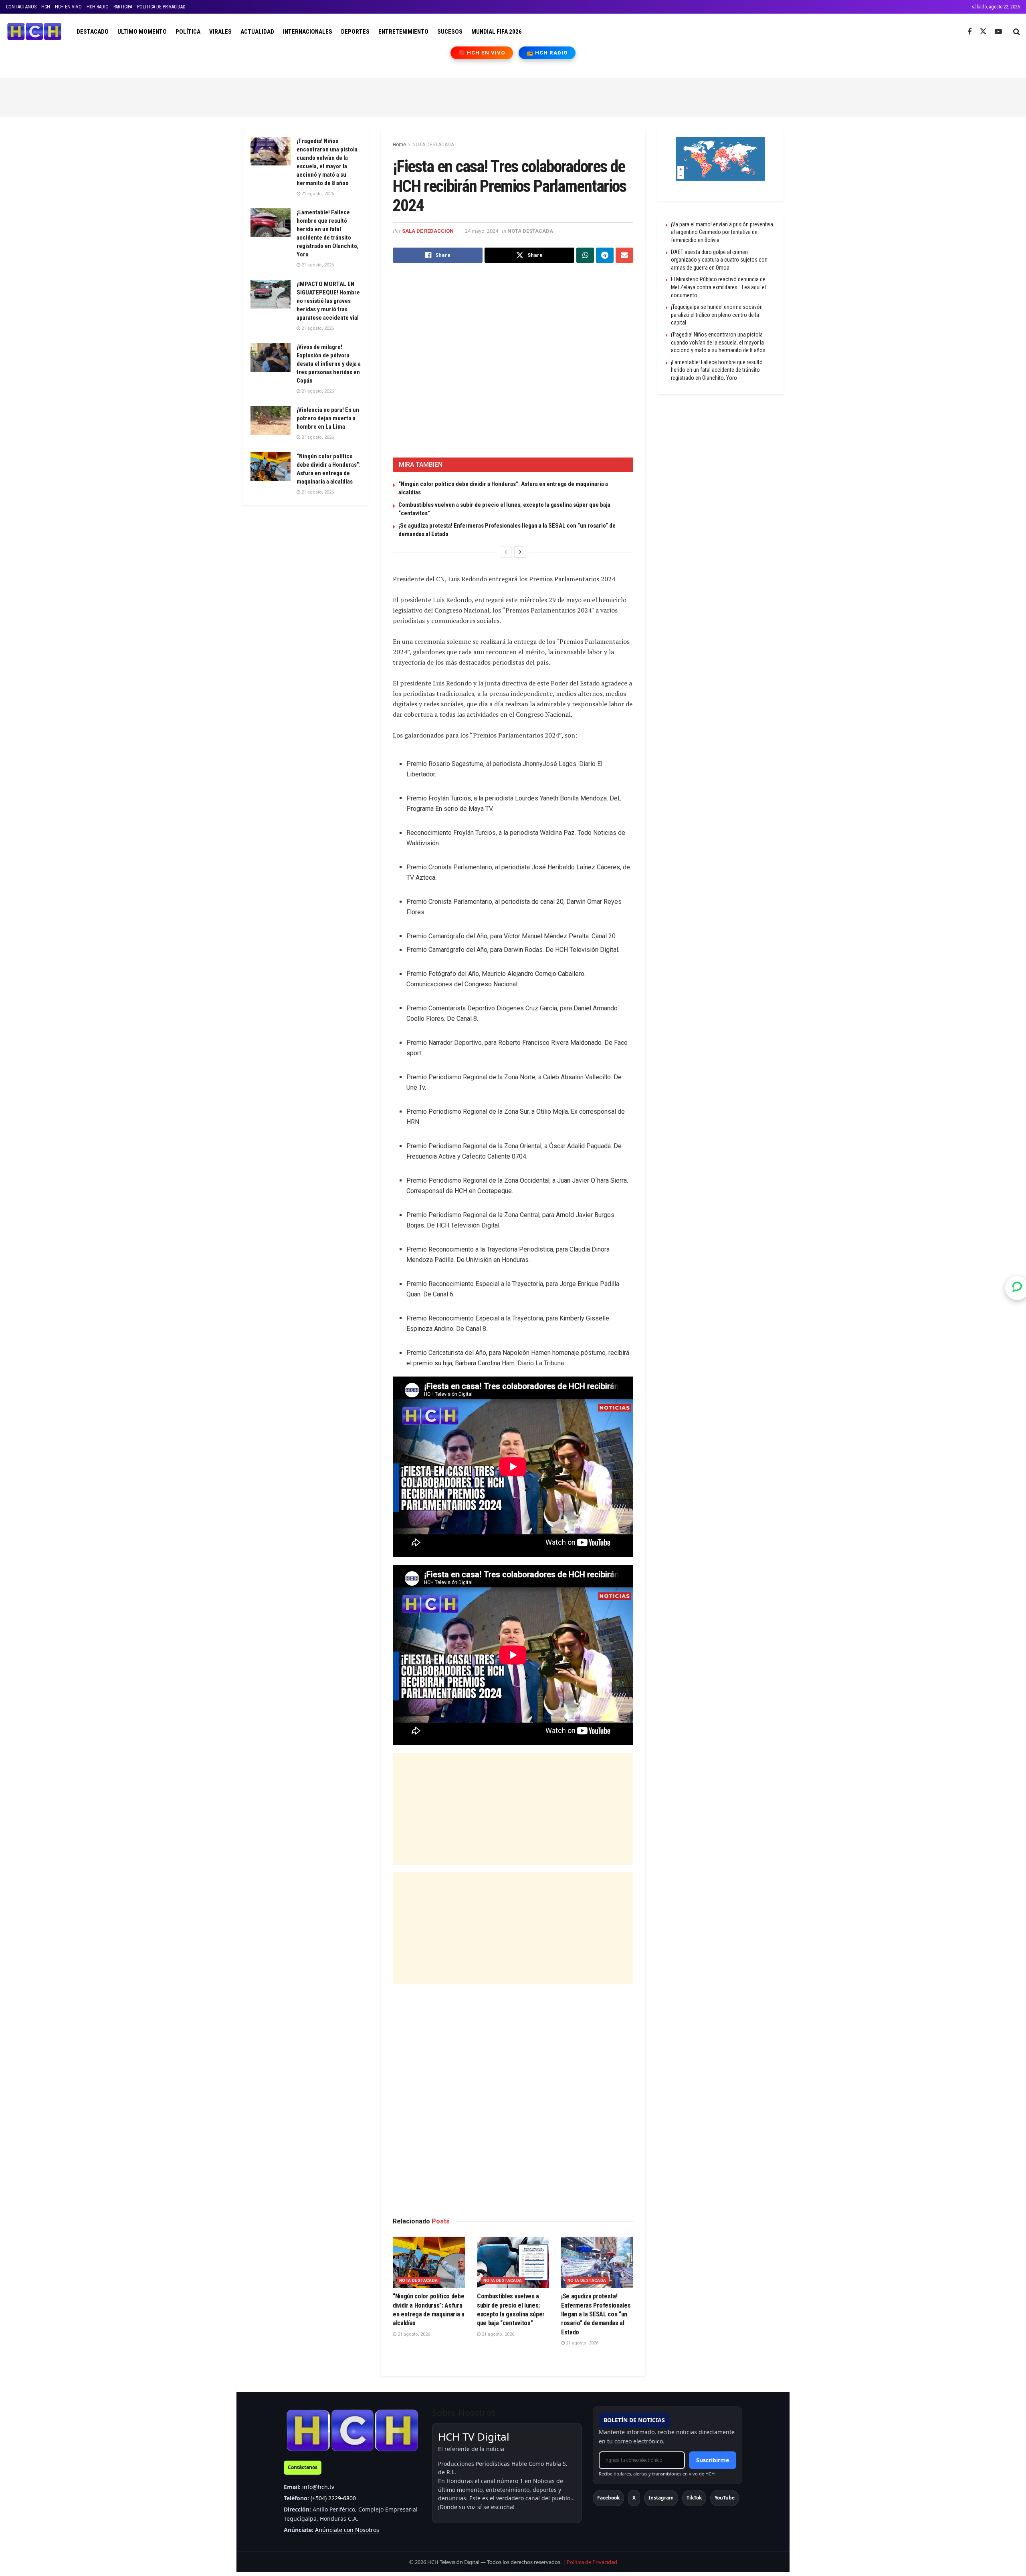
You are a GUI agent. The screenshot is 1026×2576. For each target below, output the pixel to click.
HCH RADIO (98, 7)
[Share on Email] (624, 255)
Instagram (661, 2498)
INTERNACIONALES (308, 32)
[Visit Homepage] (34, 32)
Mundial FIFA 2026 (497, 32)
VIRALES (220, 32)
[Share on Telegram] (605, 255)
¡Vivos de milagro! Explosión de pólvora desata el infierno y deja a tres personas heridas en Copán (329, 364)
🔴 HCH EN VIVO (482, 53)
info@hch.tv (318, 2487)
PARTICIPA (123, 7)
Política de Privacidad (592, 2562)
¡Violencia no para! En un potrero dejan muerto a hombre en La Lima (328, 418)
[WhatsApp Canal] (1017, 1288)
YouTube (725, 2498)
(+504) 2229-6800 (333, 2498)
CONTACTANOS (21, 7)
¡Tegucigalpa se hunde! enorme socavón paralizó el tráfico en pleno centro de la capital (717, 315)
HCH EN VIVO (68, 7)
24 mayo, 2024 (482, 231)
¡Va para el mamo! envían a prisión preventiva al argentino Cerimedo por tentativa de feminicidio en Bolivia (722, 232)
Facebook (608, 2498)
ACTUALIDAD (257, 32)
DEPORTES (355, 32)
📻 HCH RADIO (547, 53)
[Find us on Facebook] (969, 32)
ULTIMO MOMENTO (142, 32)
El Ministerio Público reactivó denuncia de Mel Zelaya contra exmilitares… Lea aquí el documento (718, 287)
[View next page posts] (520, 552)
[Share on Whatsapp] (585, 255)
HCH (46, 7)
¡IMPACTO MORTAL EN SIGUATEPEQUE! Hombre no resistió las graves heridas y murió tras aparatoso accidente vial (328, 301)
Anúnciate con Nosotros (347, 2530)
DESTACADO (93, 32)
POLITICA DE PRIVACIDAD (161, 7)
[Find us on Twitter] (983, 32)
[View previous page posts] (506, 552)
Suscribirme (713, 2460)
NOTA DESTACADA (433, 145)
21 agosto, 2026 (413, 2334)
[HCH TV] (352, 2430)
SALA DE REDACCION (428, 231)
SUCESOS (450, 32)
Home (399, 145)
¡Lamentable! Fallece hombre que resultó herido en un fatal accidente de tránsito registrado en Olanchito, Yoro (717, 370)
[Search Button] (1017, 32)
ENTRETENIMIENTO (403, 32)
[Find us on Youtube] (998, 32)
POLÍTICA (188, 32)
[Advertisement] (513, 96)
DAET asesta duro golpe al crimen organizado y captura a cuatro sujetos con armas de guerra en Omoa (719, 260)
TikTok (694, 2498)
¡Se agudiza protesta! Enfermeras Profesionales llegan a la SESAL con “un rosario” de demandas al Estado (596, 2314)
